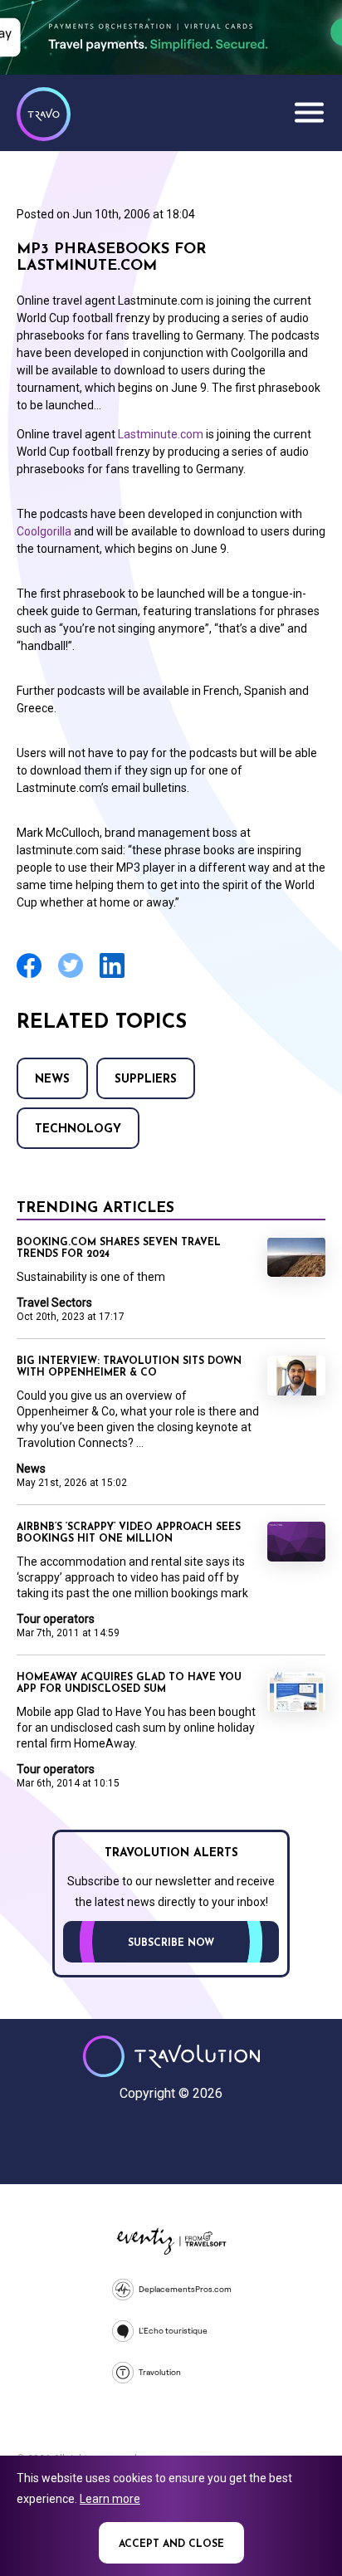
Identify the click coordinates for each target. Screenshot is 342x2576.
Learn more (110, 2499)
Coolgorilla (44, 531)
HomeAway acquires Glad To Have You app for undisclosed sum (129, 1684)
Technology (78, 1129)
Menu (309, 112)
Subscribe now (171, 1943)
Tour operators (56, 1619)
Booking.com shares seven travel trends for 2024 (119, 1249)
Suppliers (146, 1080)
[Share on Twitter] (71, 976)
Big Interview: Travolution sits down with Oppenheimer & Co (129, 1367)
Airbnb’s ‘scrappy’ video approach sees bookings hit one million (129, 1533)
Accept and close (171, 2544)
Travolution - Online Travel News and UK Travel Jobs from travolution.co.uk (171, 2056)
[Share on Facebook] (29, 976)
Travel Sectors (54, 1303)
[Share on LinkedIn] (112, 976)
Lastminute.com (161, 434)
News (52, 1080)
